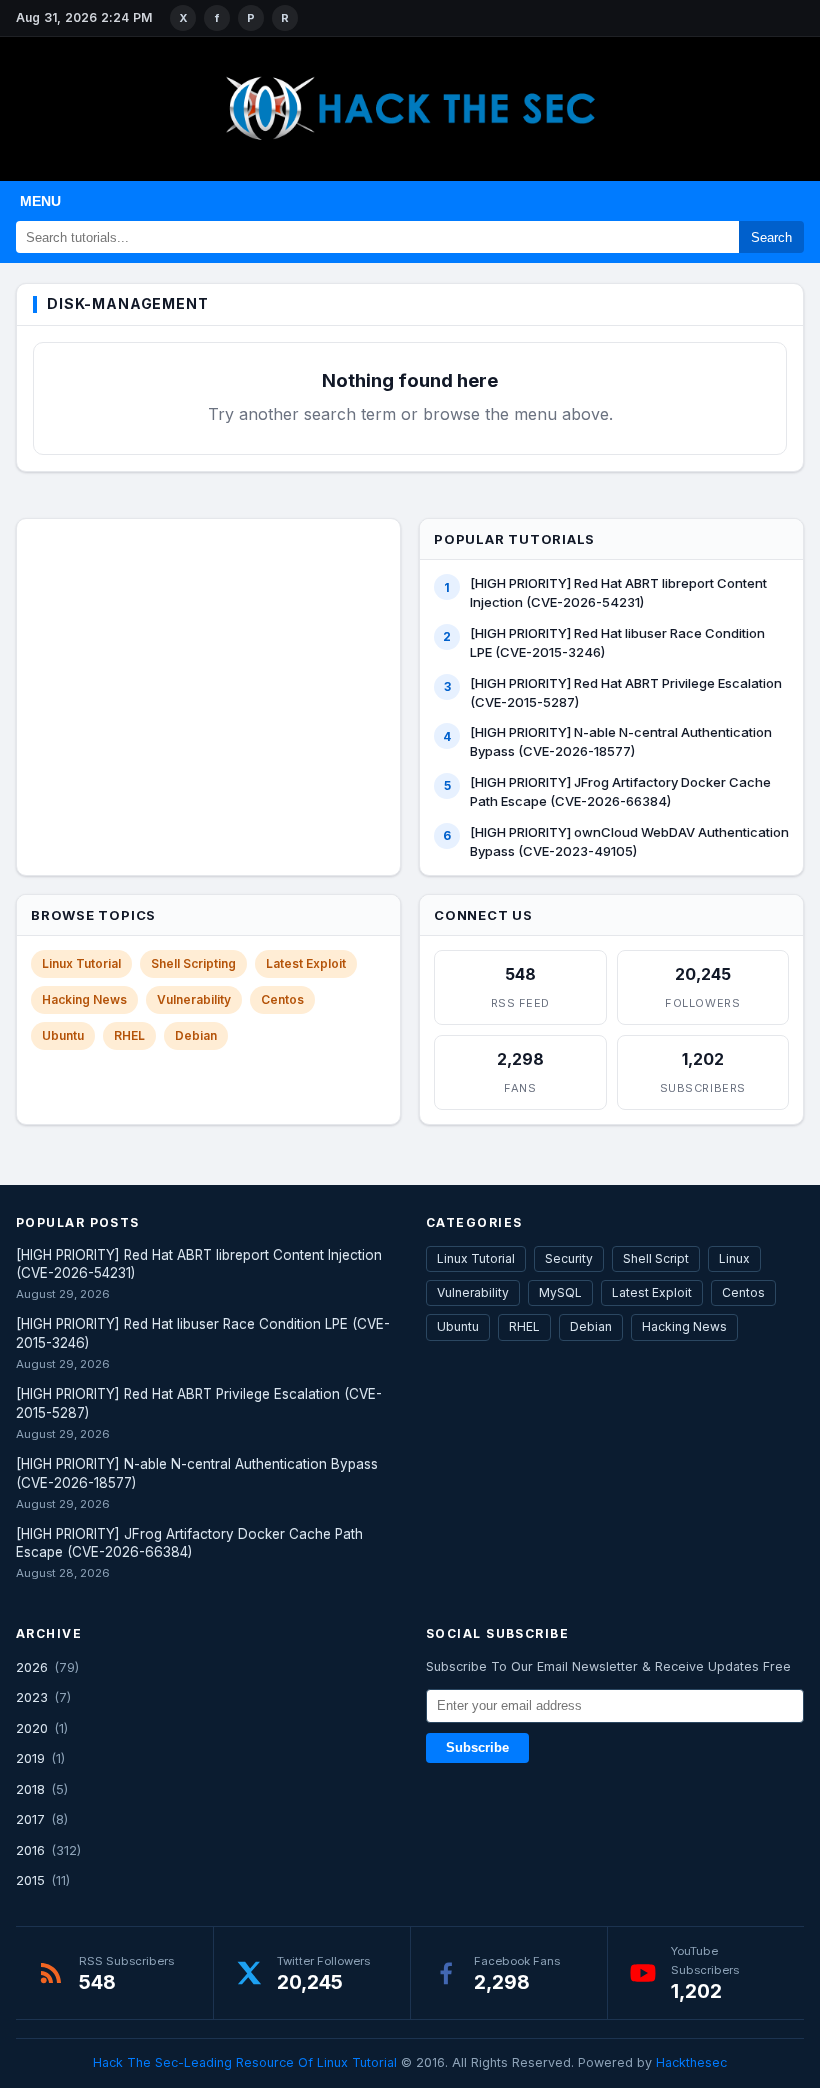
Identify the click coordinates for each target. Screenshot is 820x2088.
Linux (734, 1258)
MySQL (560, 1292)
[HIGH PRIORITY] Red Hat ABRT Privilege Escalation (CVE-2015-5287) (626, 692)
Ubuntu (63, 1035)
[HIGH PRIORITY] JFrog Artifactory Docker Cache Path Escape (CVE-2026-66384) (620, 791)
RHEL (129, 1035)
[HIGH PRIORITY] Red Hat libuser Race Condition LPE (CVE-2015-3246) (617, 642)
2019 (30, 1758)
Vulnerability (194, 999)
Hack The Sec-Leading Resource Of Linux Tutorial (245, 2062)
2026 (32, 1667)
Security (569, 1258)
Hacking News (84, 999)
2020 (32, 1728)
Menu (40, 201)
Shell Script (656, 1258)
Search (771, 237)
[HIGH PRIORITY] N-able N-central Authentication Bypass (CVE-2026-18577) (621, 741)
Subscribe (477, 1748)
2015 (30, 1880)
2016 (30, 1850)
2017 (30, 1819)
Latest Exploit (306, 963)
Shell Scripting (193, 963)
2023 (32, 1697)
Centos (282, 999)
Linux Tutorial (81, 963)
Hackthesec (691, 2062)
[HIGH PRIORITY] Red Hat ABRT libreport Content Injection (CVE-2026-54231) (618, 592)
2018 (30, 1789)
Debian (196, 1035)
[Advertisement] (209, 656)
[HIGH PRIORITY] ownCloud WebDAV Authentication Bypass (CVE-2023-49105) (629, 841)
